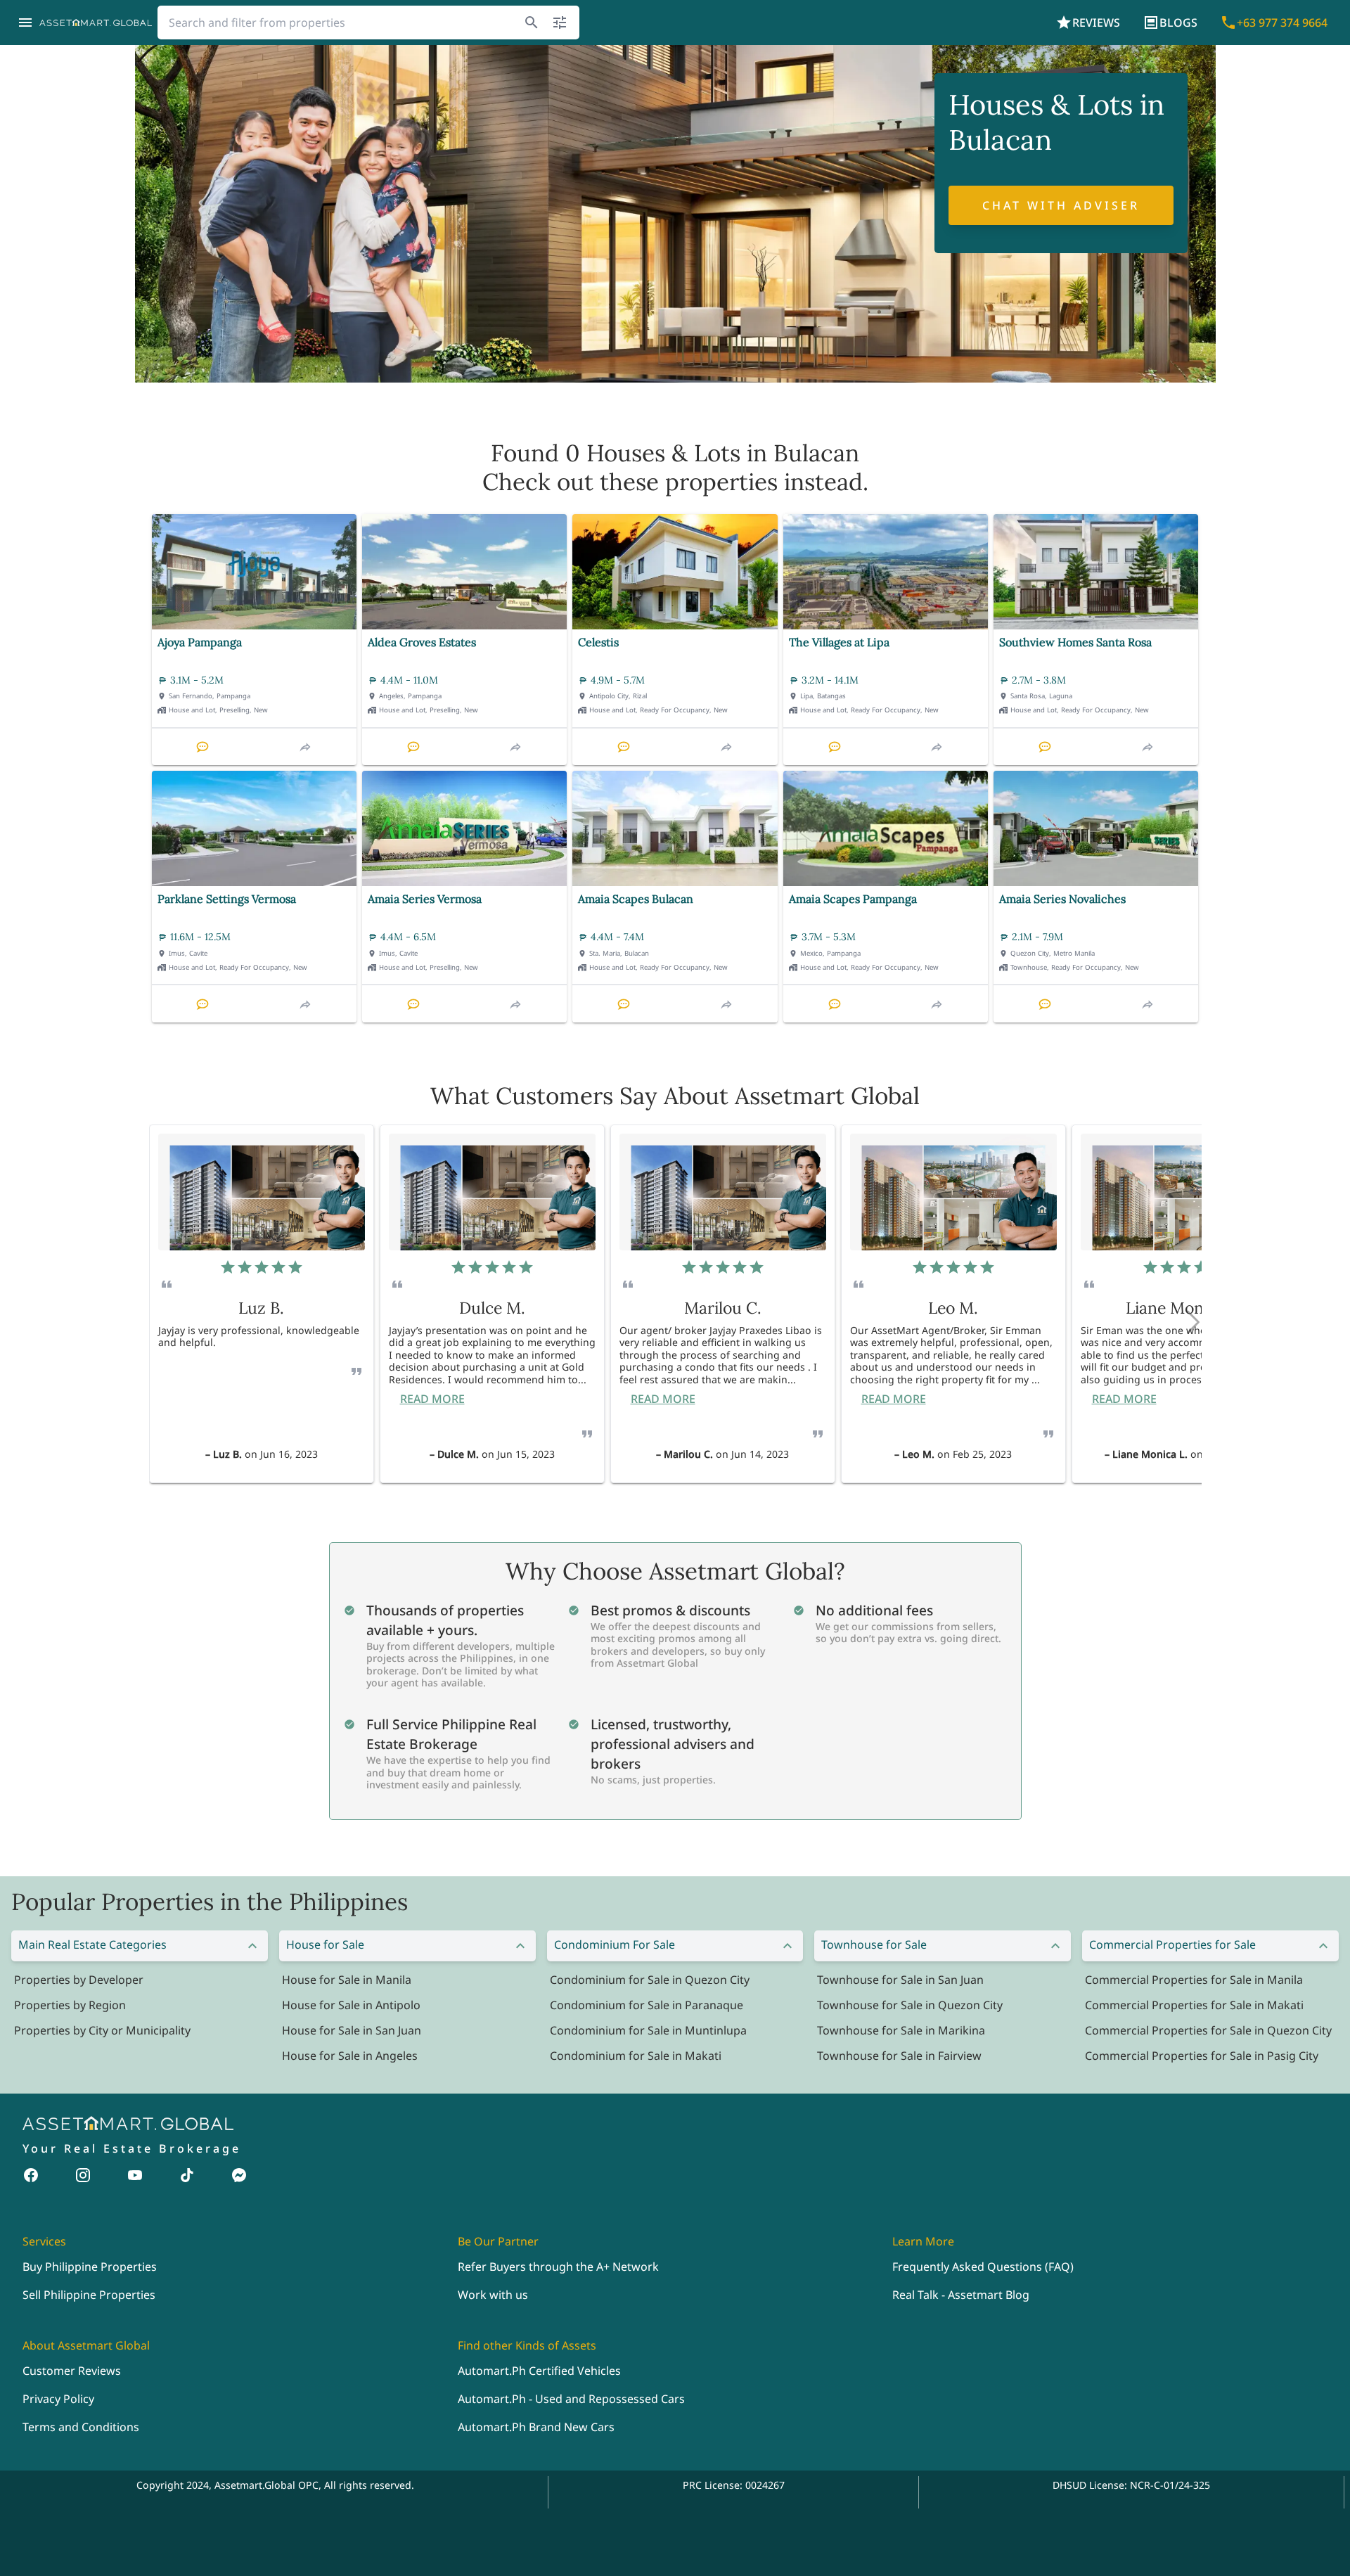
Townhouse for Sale (874, 1944)
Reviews (1096, 23)
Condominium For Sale (615, 1944)
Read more (432, 1399)
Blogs (1178, 23)
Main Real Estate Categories (92, 1944)
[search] (532, 23)
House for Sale (325, 1944)
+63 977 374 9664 (1282, 23)
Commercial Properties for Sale (1172, 1944)
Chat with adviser (1061, 205)
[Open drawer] (25, 23)
